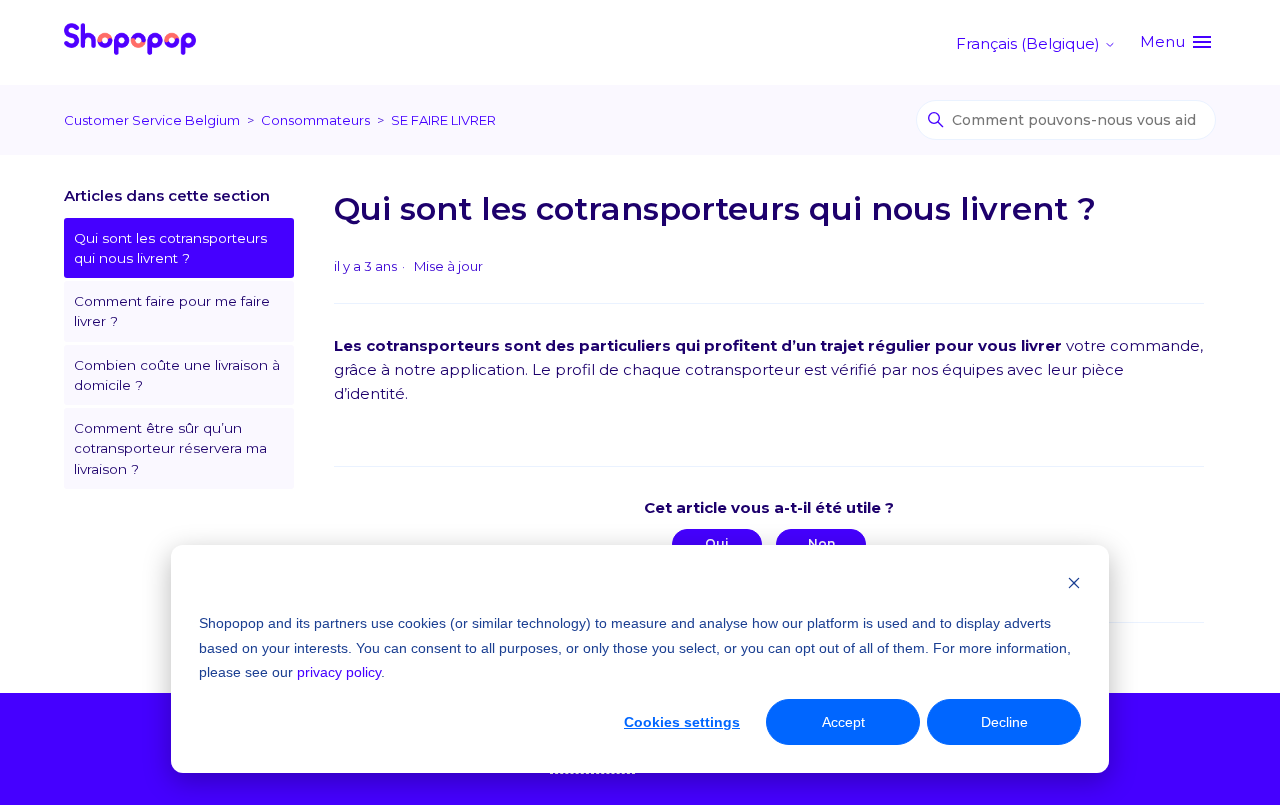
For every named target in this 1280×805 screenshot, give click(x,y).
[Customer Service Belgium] (130, 42)
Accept (843, 722)
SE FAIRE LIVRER (443, 120)
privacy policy (339, 672)
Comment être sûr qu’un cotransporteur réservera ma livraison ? (170, 448)
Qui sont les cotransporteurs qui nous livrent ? (170, 248)
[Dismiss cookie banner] (1074, 585)
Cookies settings (682, 722)
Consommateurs (315, 120)
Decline (1004, 722)
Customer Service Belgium (152, 120)
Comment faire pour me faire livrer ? (172, 311)
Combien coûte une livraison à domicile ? (177, 375)
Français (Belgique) (1030, 43)
